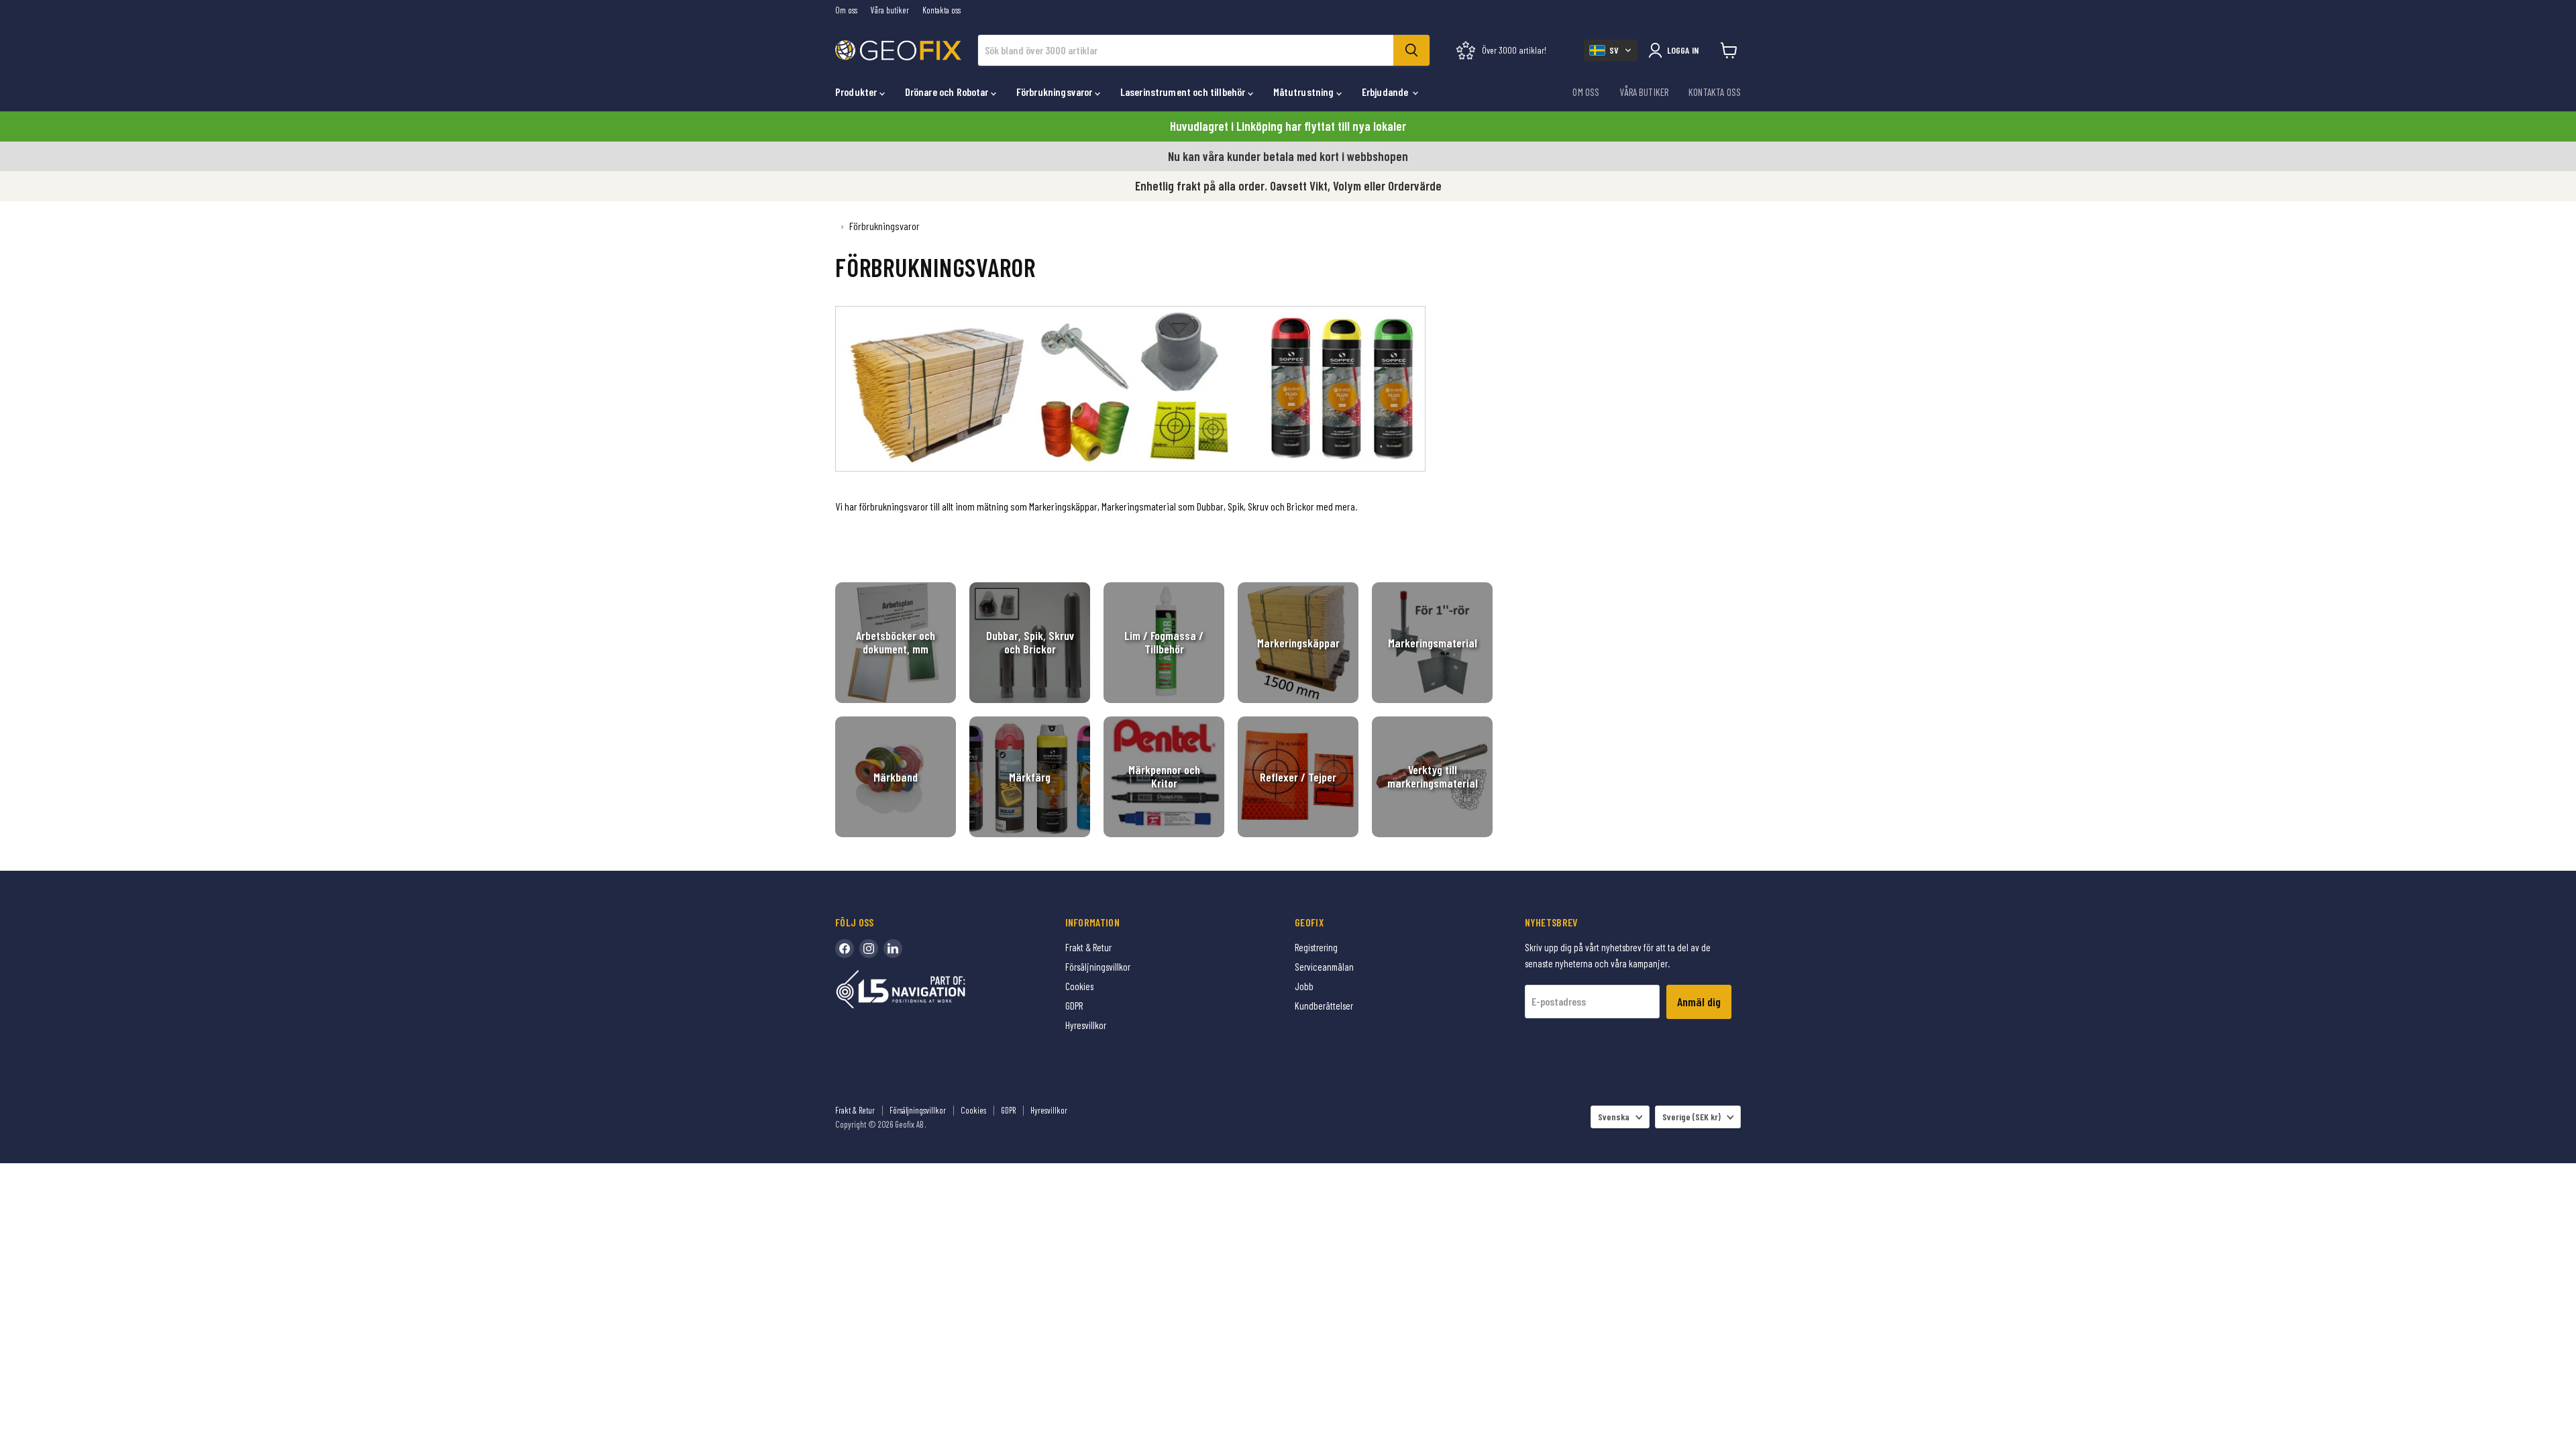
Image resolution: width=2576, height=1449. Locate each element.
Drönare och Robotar (948, 92)
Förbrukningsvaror (1056, 92)
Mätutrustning (1305, 92)
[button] (1611, 50)
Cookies (1079, 986)
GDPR (1074, 1006)
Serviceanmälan (1324, 967)
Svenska (1614, 1117)
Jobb (1304, 986)
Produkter (857, 92)
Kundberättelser (1324, 1006)
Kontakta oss (942, 10)
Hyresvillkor (1086, 1025)
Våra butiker (890, 10)
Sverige (1692, 1117)
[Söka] (1411, 50)
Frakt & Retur (1088, 947)
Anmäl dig (1699, 1002)
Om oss (846, 10)
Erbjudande (1386, 92)
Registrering (1316, 947)
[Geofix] (929, 1010)
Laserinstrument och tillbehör (1184, 92)
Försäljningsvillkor (1098, 967)
